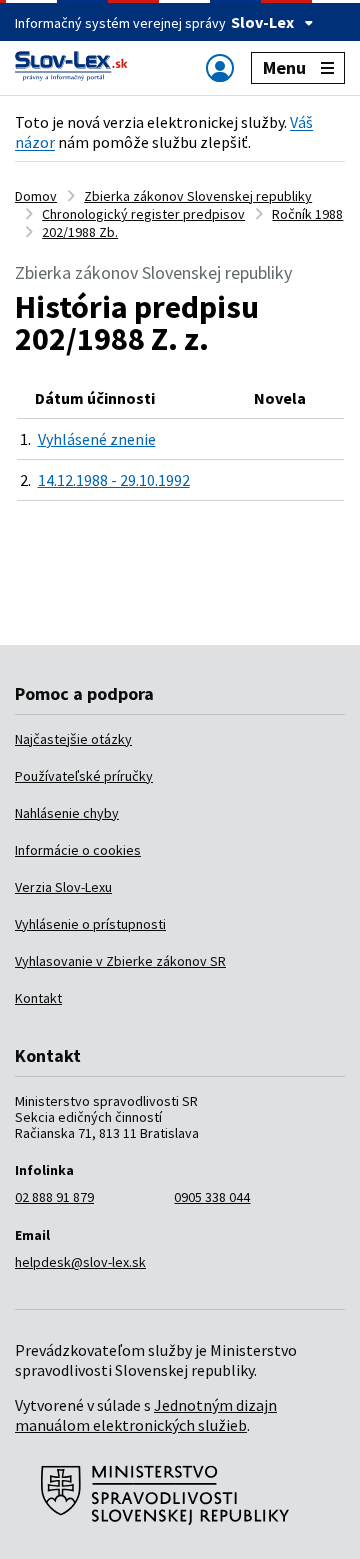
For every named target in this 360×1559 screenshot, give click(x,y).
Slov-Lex (262, 22)
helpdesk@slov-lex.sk (80, 1262)
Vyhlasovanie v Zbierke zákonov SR (120, 961)
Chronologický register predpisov (143, 214)
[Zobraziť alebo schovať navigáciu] (220, 67)
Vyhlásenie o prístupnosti (90, 924)
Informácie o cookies (78, 850)
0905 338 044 (212, 1197)
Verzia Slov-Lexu (63, 887)
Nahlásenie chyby (67, 813)
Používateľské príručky (84, 776)
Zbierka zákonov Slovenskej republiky (198, 196)
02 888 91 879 (54, 1197)
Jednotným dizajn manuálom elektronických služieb (146, 1415)
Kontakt (38, 998)
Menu (284, 67)
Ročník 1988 (307, 214)
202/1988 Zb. (80, 232)
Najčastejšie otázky (73, 739)
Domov (36, 196)
